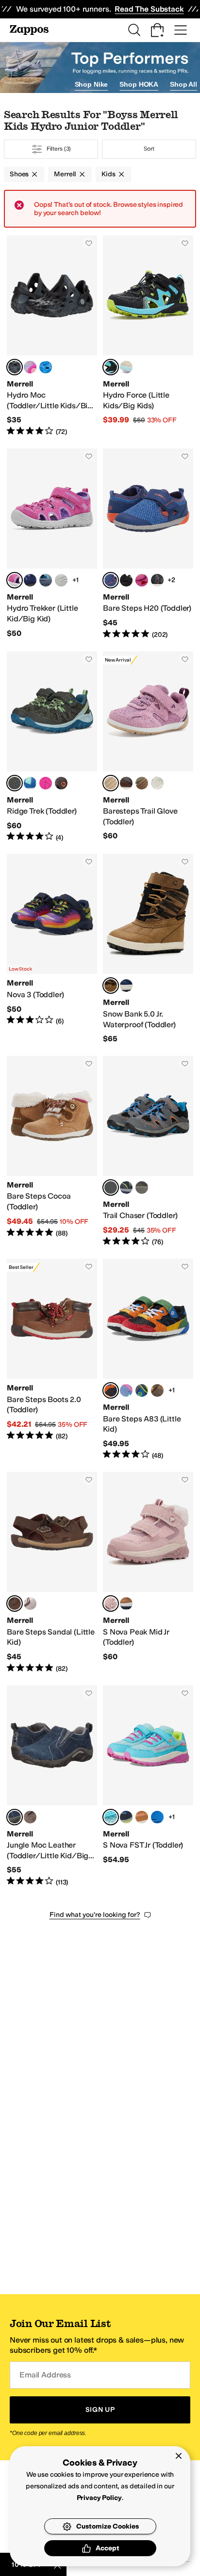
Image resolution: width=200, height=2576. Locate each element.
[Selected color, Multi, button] (111, 1390)
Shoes (19, 174)
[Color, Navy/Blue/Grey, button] (30, 580)
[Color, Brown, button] (126, 783)
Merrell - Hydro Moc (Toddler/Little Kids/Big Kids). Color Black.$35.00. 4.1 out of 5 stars (52, 336)
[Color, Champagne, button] (157, 783)
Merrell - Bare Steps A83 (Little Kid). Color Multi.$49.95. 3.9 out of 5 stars (148, 1359)
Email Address (45, 2375)
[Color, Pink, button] (46, 783)
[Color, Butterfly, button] (142, 580)
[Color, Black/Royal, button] (157, 580)
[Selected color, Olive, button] (15, 783)
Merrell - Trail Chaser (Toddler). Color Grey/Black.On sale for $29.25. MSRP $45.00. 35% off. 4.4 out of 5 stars (148, 1151)
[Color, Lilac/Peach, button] (30, 367)
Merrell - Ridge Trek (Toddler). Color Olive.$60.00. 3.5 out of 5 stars (52, 747)
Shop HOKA (139, 84)
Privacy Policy (99, 2498)
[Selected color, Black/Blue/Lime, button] (111, 367)
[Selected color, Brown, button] (15, 1604)
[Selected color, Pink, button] (15, 580)
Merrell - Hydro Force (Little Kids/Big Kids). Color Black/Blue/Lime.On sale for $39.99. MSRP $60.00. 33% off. (148, 336)
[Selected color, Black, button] (15, 367)
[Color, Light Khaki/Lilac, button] (126, 367)
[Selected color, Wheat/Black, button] (111, 986)
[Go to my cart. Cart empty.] (157, 30)
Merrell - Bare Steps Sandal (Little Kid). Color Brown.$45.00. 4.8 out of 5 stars (52, 1573)
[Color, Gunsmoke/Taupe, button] (157, 1390)
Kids (108, 174)
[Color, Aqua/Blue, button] (30, 783)
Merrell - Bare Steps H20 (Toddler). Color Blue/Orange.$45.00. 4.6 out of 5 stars (148, 544)
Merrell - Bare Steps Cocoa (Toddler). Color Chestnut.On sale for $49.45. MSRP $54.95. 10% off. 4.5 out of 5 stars (52, 1151)
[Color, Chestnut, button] (142, 1817)
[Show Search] (134, 30)
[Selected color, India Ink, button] (15, 1817)
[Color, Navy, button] (126, 1817)
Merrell (65, 174)
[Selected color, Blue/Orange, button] (111, 580)
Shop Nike (92, 84)
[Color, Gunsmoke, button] (142, 1188)
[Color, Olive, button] (142, 783)
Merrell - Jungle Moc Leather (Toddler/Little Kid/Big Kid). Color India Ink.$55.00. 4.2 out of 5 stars (52, 1786)
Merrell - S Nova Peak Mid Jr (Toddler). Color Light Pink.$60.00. (148, 1573)
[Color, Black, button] (126, 580)
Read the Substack (149, 9)
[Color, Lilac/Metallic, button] (30, 1604)
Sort (149, 149)
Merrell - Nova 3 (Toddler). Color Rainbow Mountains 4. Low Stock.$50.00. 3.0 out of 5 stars (52, 949)
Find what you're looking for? (95, 1915)
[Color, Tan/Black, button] (126, 1604)
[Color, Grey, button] (46, 580)
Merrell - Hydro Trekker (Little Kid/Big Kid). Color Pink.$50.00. (52, 544)
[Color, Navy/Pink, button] (126, 986)
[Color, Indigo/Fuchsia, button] (61, 580)
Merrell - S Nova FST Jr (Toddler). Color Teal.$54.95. (148, 1786)
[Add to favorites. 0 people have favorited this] (89, 243)
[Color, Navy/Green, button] (126, 1188)
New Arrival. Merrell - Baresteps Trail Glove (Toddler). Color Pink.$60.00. (148, 747)
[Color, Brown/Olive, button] (61, 783)
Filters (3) (59, 149)
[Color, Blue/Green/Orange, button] (46, 367)
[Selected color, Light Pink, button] (111, 1604)
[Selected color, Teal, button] (111, 1817)
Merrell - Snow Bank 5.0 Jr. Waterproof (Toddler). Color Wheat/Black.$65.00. (148, 949)
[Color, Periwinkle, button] (126, 1390)
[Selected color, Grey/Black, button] (111, 1188)
